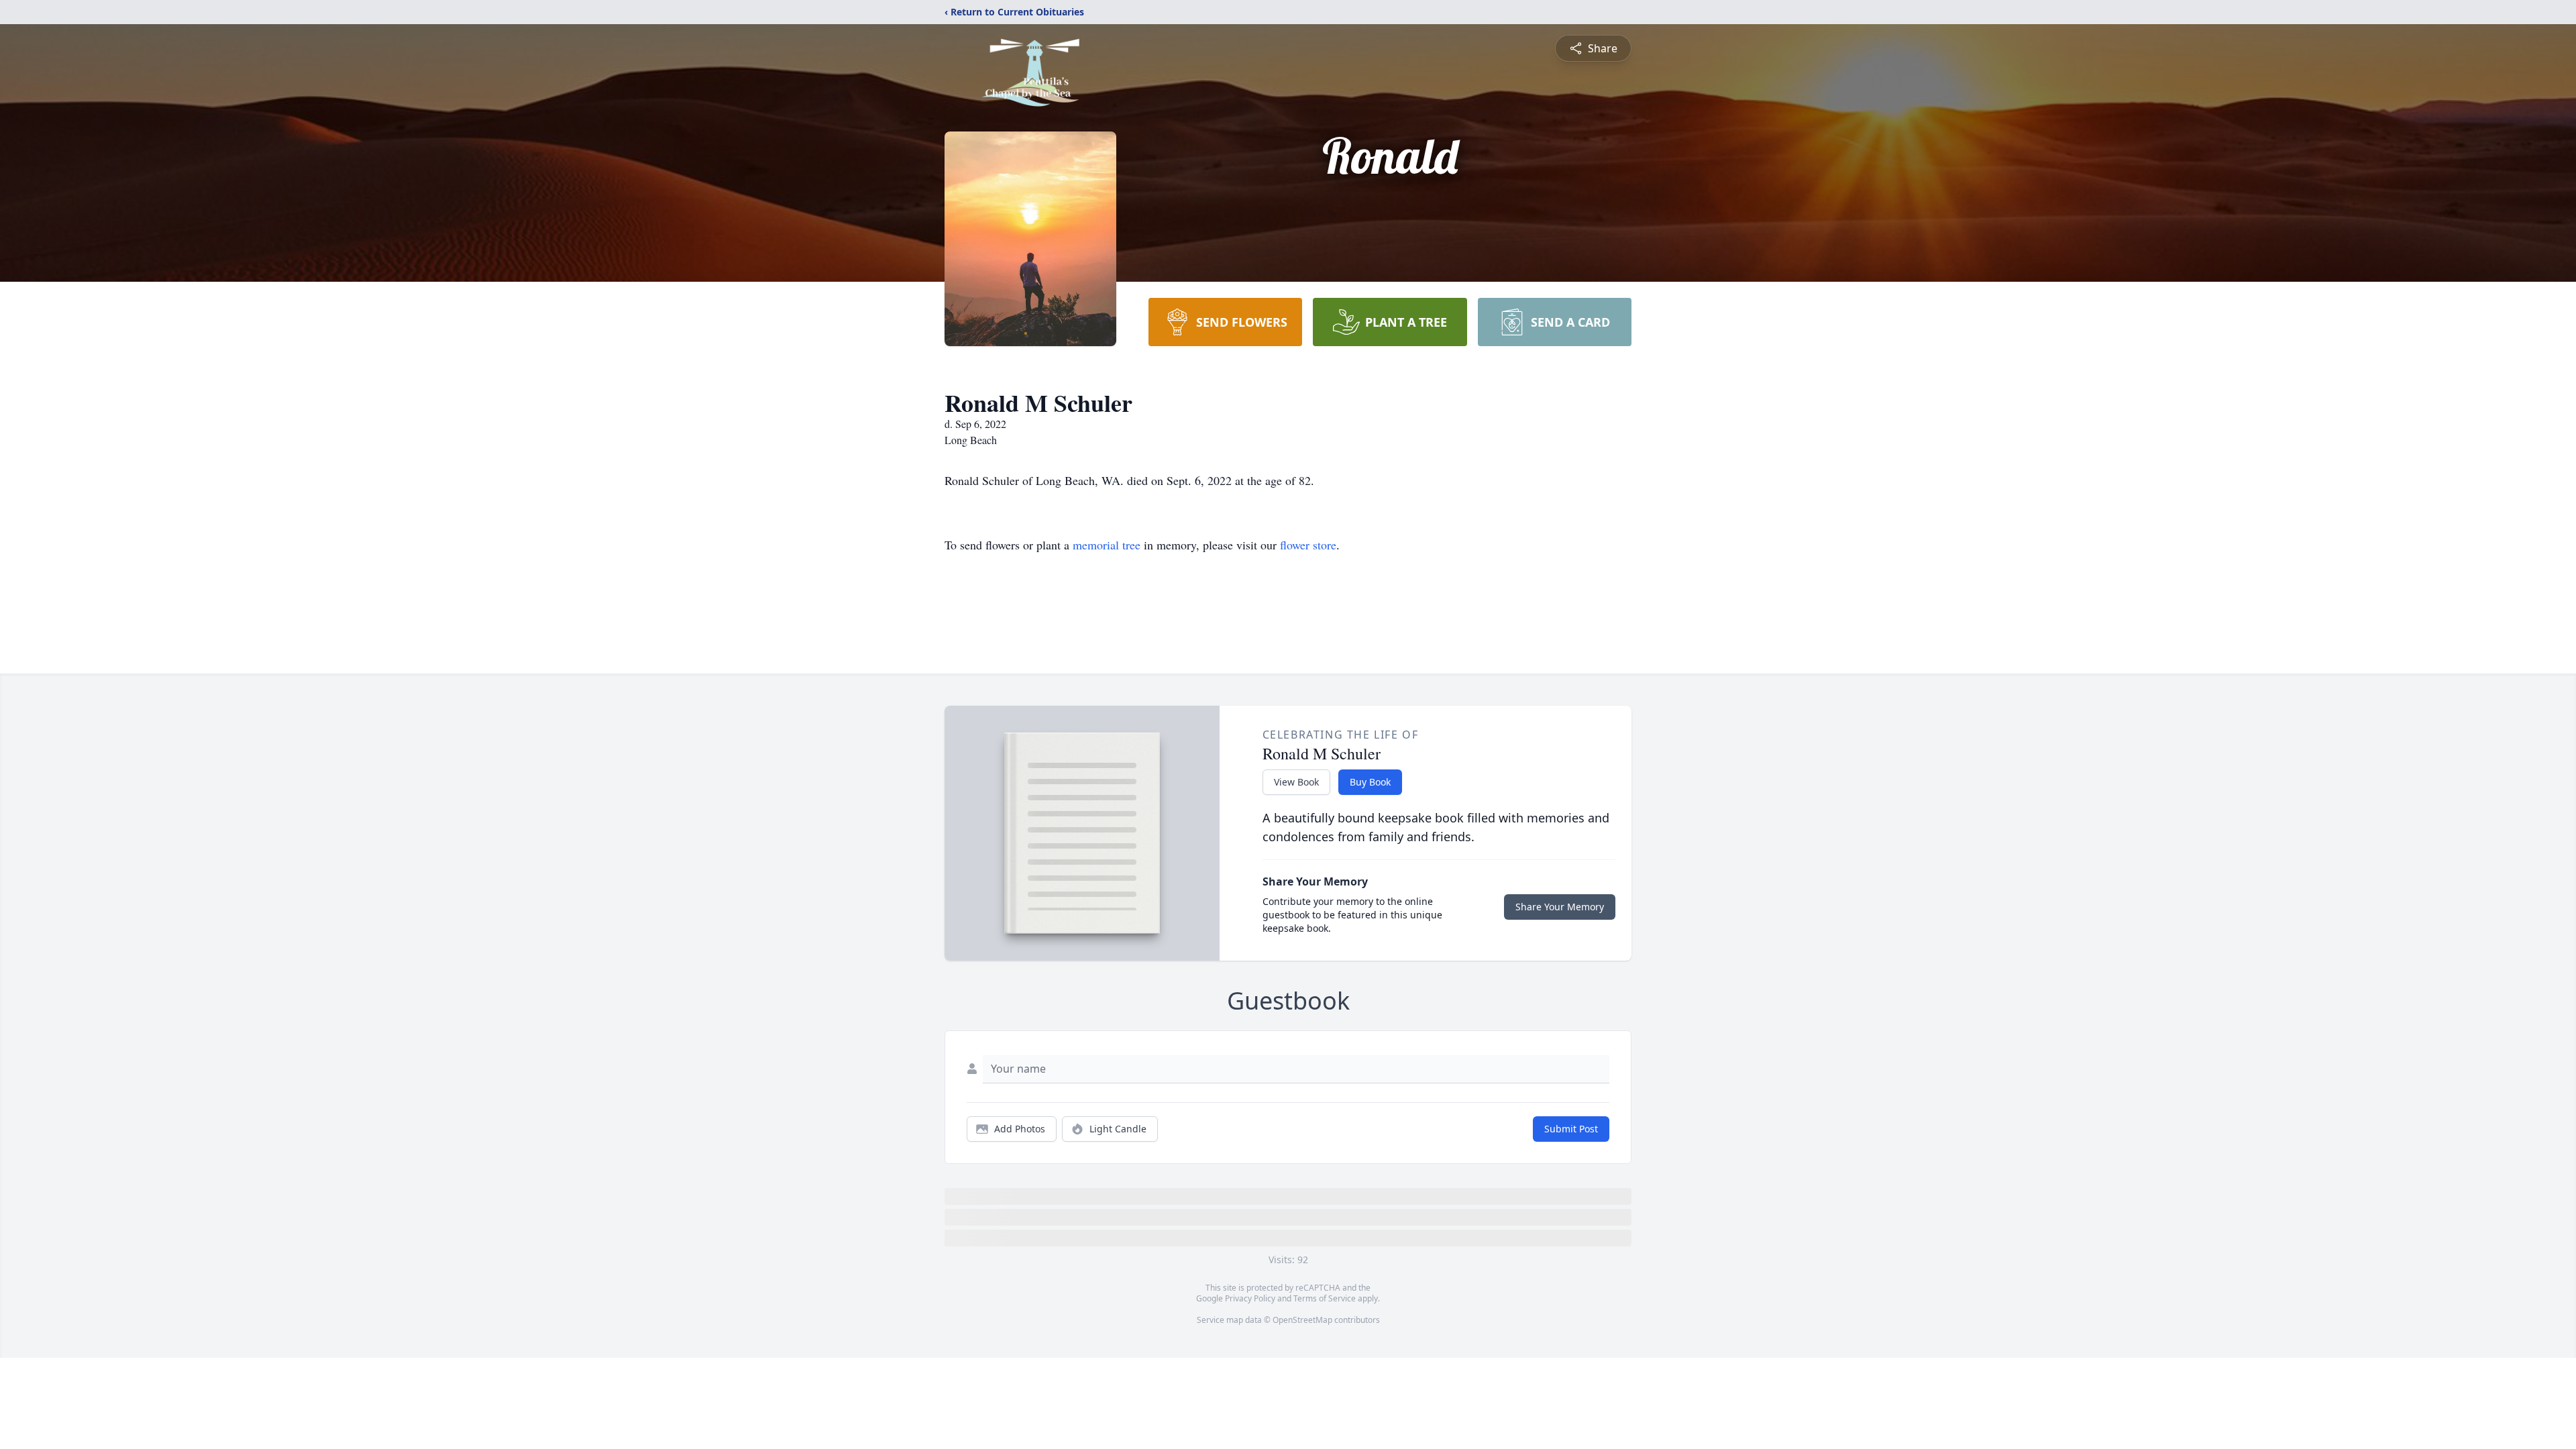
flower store (1308, 545)
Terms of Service (1325, 1298)
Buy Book (1370, 782)
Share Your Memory (1560, 907)
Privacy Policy (1250, 1298)
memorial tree (1107, 545)
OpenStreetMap (1302, 1320)
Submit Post (1571, 1129)
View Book (1296, 782)
